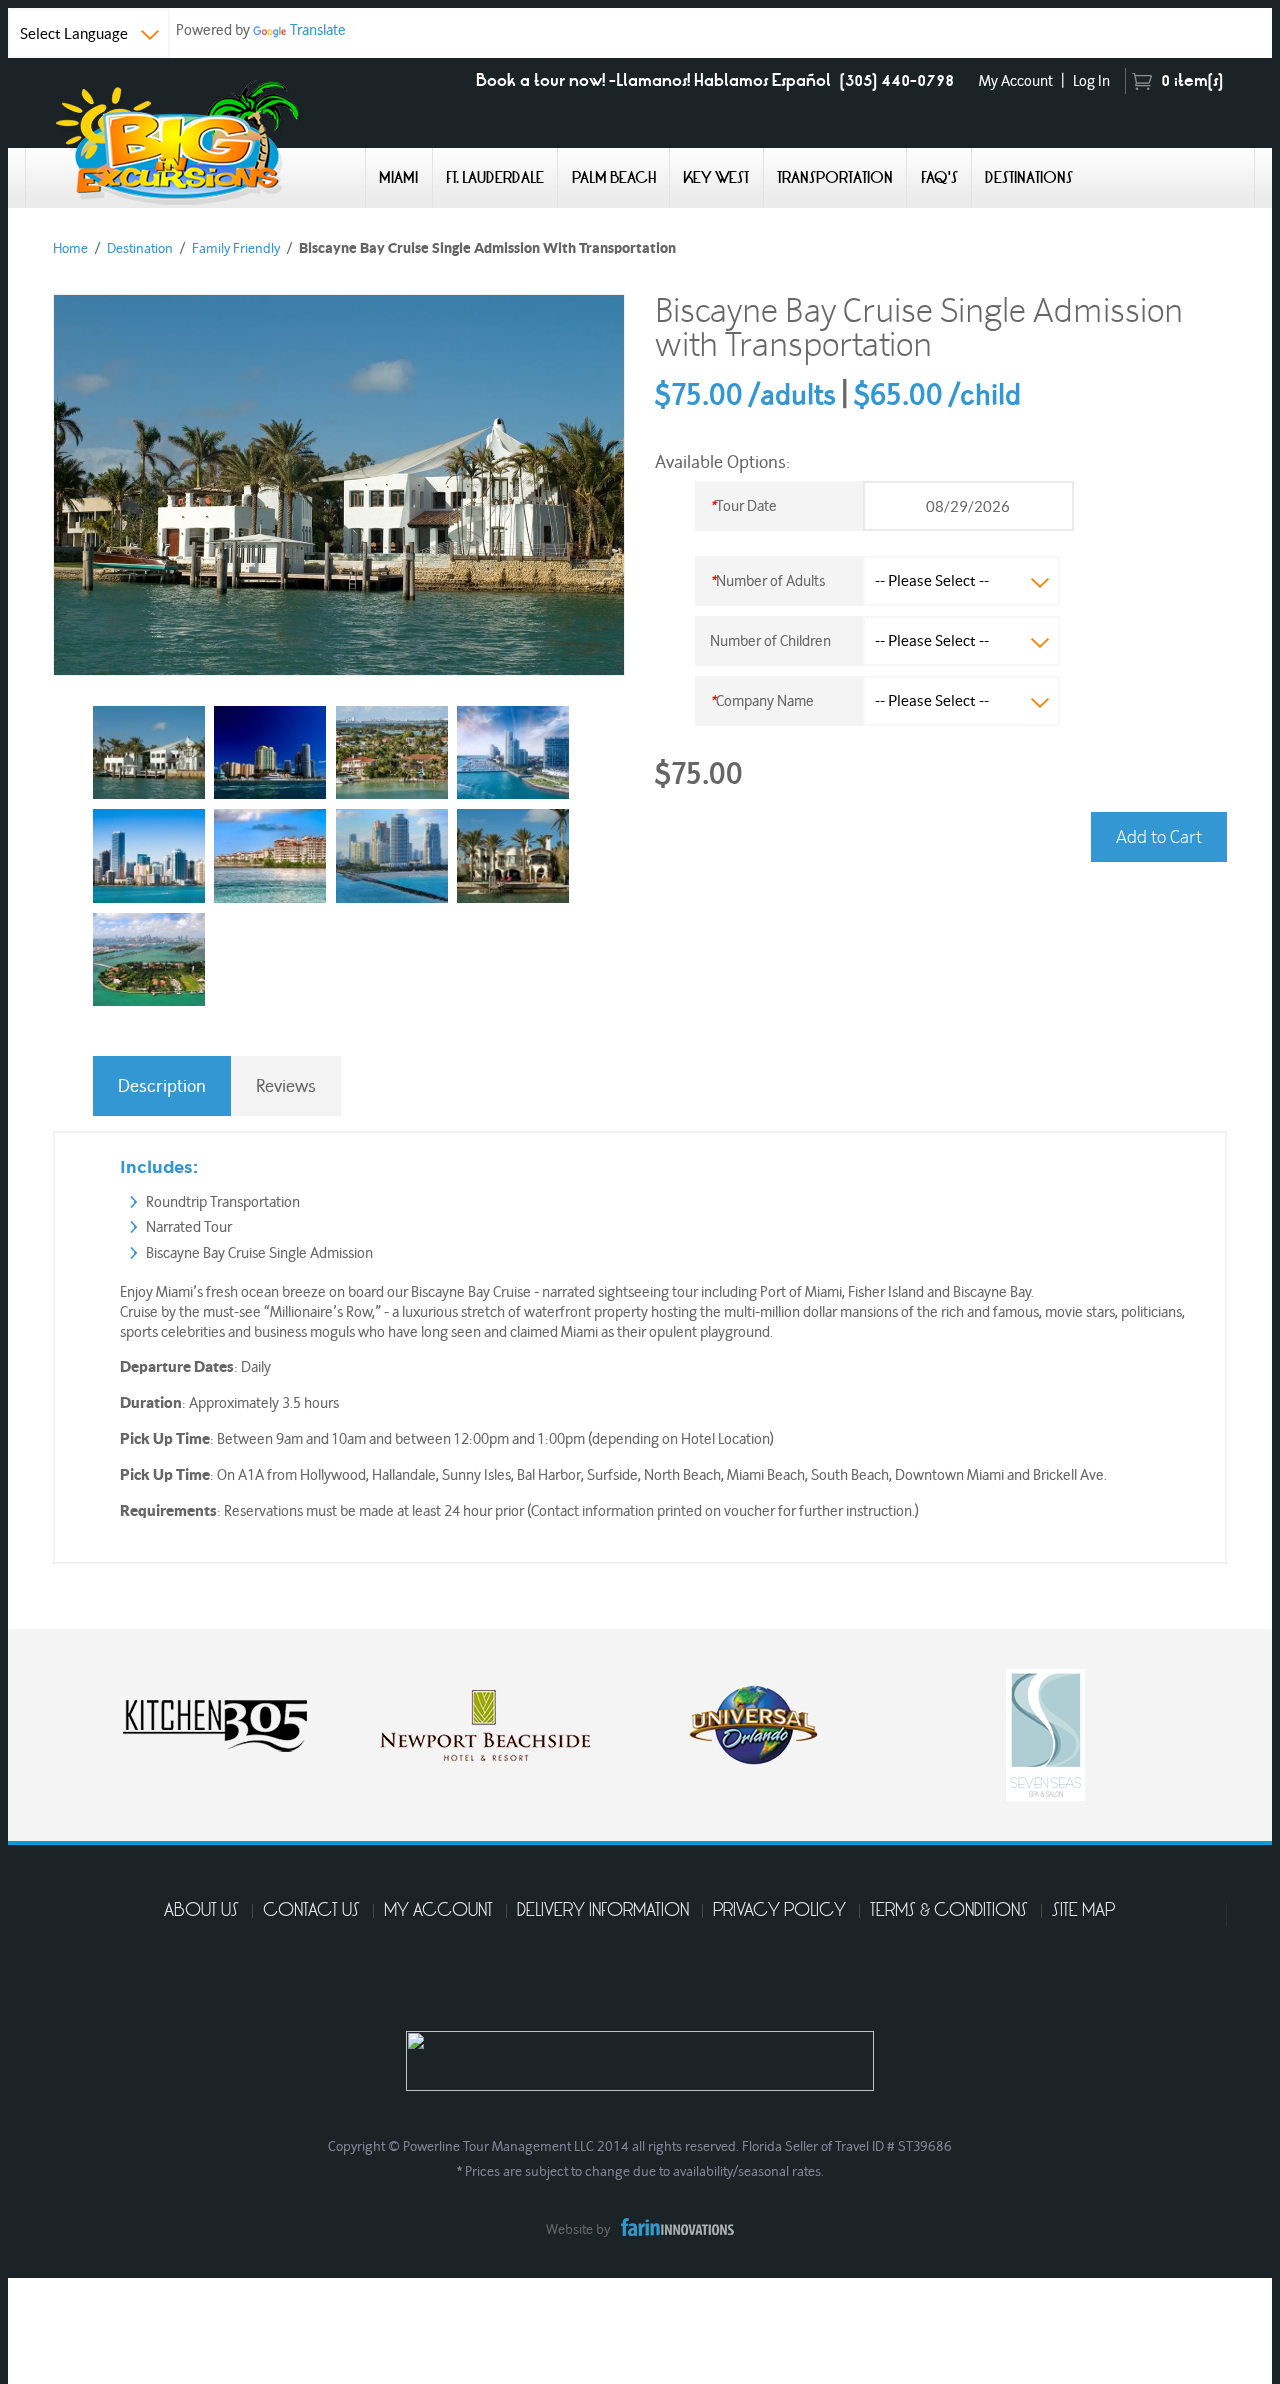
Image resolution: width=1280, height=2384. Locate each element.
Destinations (1029, 178)
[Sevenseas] (783, 1731)
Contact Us (311, 1911)
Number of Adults (767, 580)
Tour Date (743, 505)
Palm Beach (614, 178)
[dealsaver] (1033, 1721)
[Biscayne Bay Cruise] (149, 752)
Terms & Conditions (949, 1911)
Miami (398, 178)
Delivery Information (603, 1911)
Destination (140, 248)
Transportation (835, 178)
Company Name (762, 700)
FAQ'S (939, 178)
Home (70, 248)
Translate (318, 29)
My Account (1016, 80)
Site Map (1083, 1911)
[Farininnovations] (672, 2223)
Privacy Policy (779, 1911)
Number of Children (770, 640)
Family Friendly (236, 248)
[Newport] (223, 1721)
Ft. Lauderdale (495, 178)
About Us (201, 1911)
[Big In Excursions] (195, 141)
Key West (716, 178)
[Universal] (493, 1721)
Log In (1091, 80)
